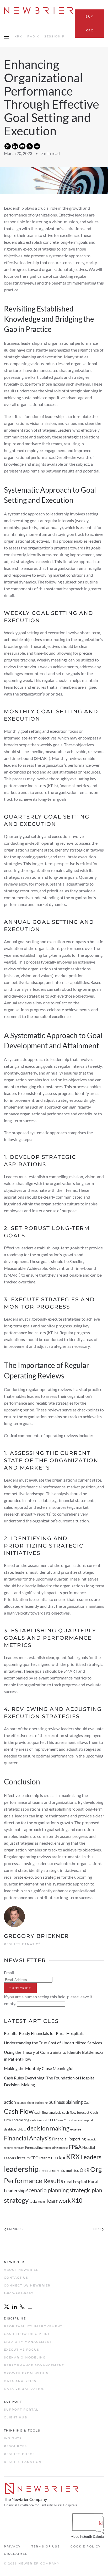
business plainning (66, 2102)
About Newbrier (21, 2270)
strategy (16, 2200)
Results (53, 2181)
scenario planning (47, 2190)
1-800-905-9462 (19, 2293)
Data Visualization (25, 2389)
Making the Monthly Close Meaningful (39, 2068)
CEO (51, 2120)
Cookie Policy (86, 2546)
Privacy (12, 2546)
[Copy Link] (30, 146)
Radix (33, 36)
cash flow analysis (48, 2112)
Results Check (20, 2454)
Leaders (91, 2157)
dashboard (12, 2129)
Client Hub (16, 2417)
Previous (15, 2229)
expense (76, 2129)
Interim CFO (49, 2158)
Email (9, 1973)
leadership (21, 2169)
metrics (72, 2170)
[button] (7, 37)
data (23, 2129)
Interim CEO (28, 2158)
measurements (52, 2170)
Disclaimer (16, 2554)
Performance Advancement (34, 2365)
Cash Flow (19, 2111)
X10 (77, 2200)
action (10, 2102)
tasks (33, 2201)
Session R (55, 36)
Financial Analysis (28, 2138)
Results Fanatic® (23, 2462)
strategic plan (86, 2190)
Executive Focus (22, 2350)
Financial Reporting (69, 2139)
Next (97, 2229)
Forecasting (34, 2147)
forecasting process (56, 2148)
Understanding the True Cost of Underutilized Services (53, 2043)
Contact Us (16, 2278)
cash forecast (39, 2120)
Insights (13, 2438)
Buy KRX (89, 23)
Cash (87, 2102)
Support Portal (21, 2410)
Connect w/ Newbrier (27, 2285)
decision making (48, 2128)
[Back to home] (39, 10)
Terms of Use (46, 2546)
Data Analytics (20, 2381)
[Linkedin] (15, 146)
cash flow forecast (76, 2112)
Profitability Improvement (33, 2326)
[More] (37, 146)
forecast (19, 2148)
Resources (15, 2446)
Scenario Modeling (25, 2357)
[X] (8, 146)
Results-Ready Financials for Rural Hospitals (44, 2033)
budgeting (41, 2103)
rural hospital (75, 2182)
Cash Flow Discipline (27, 2334)
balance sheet (25, 2103)
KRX (18, 36)
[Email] (22, 146)
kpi (62, 2157)
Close (59, 2120)
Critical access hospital (78, 2120)
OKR (85, 2170)
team (42, 2202)
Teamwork (58, 2201)
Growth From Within (26, 2373)
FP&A (75, 2147)
